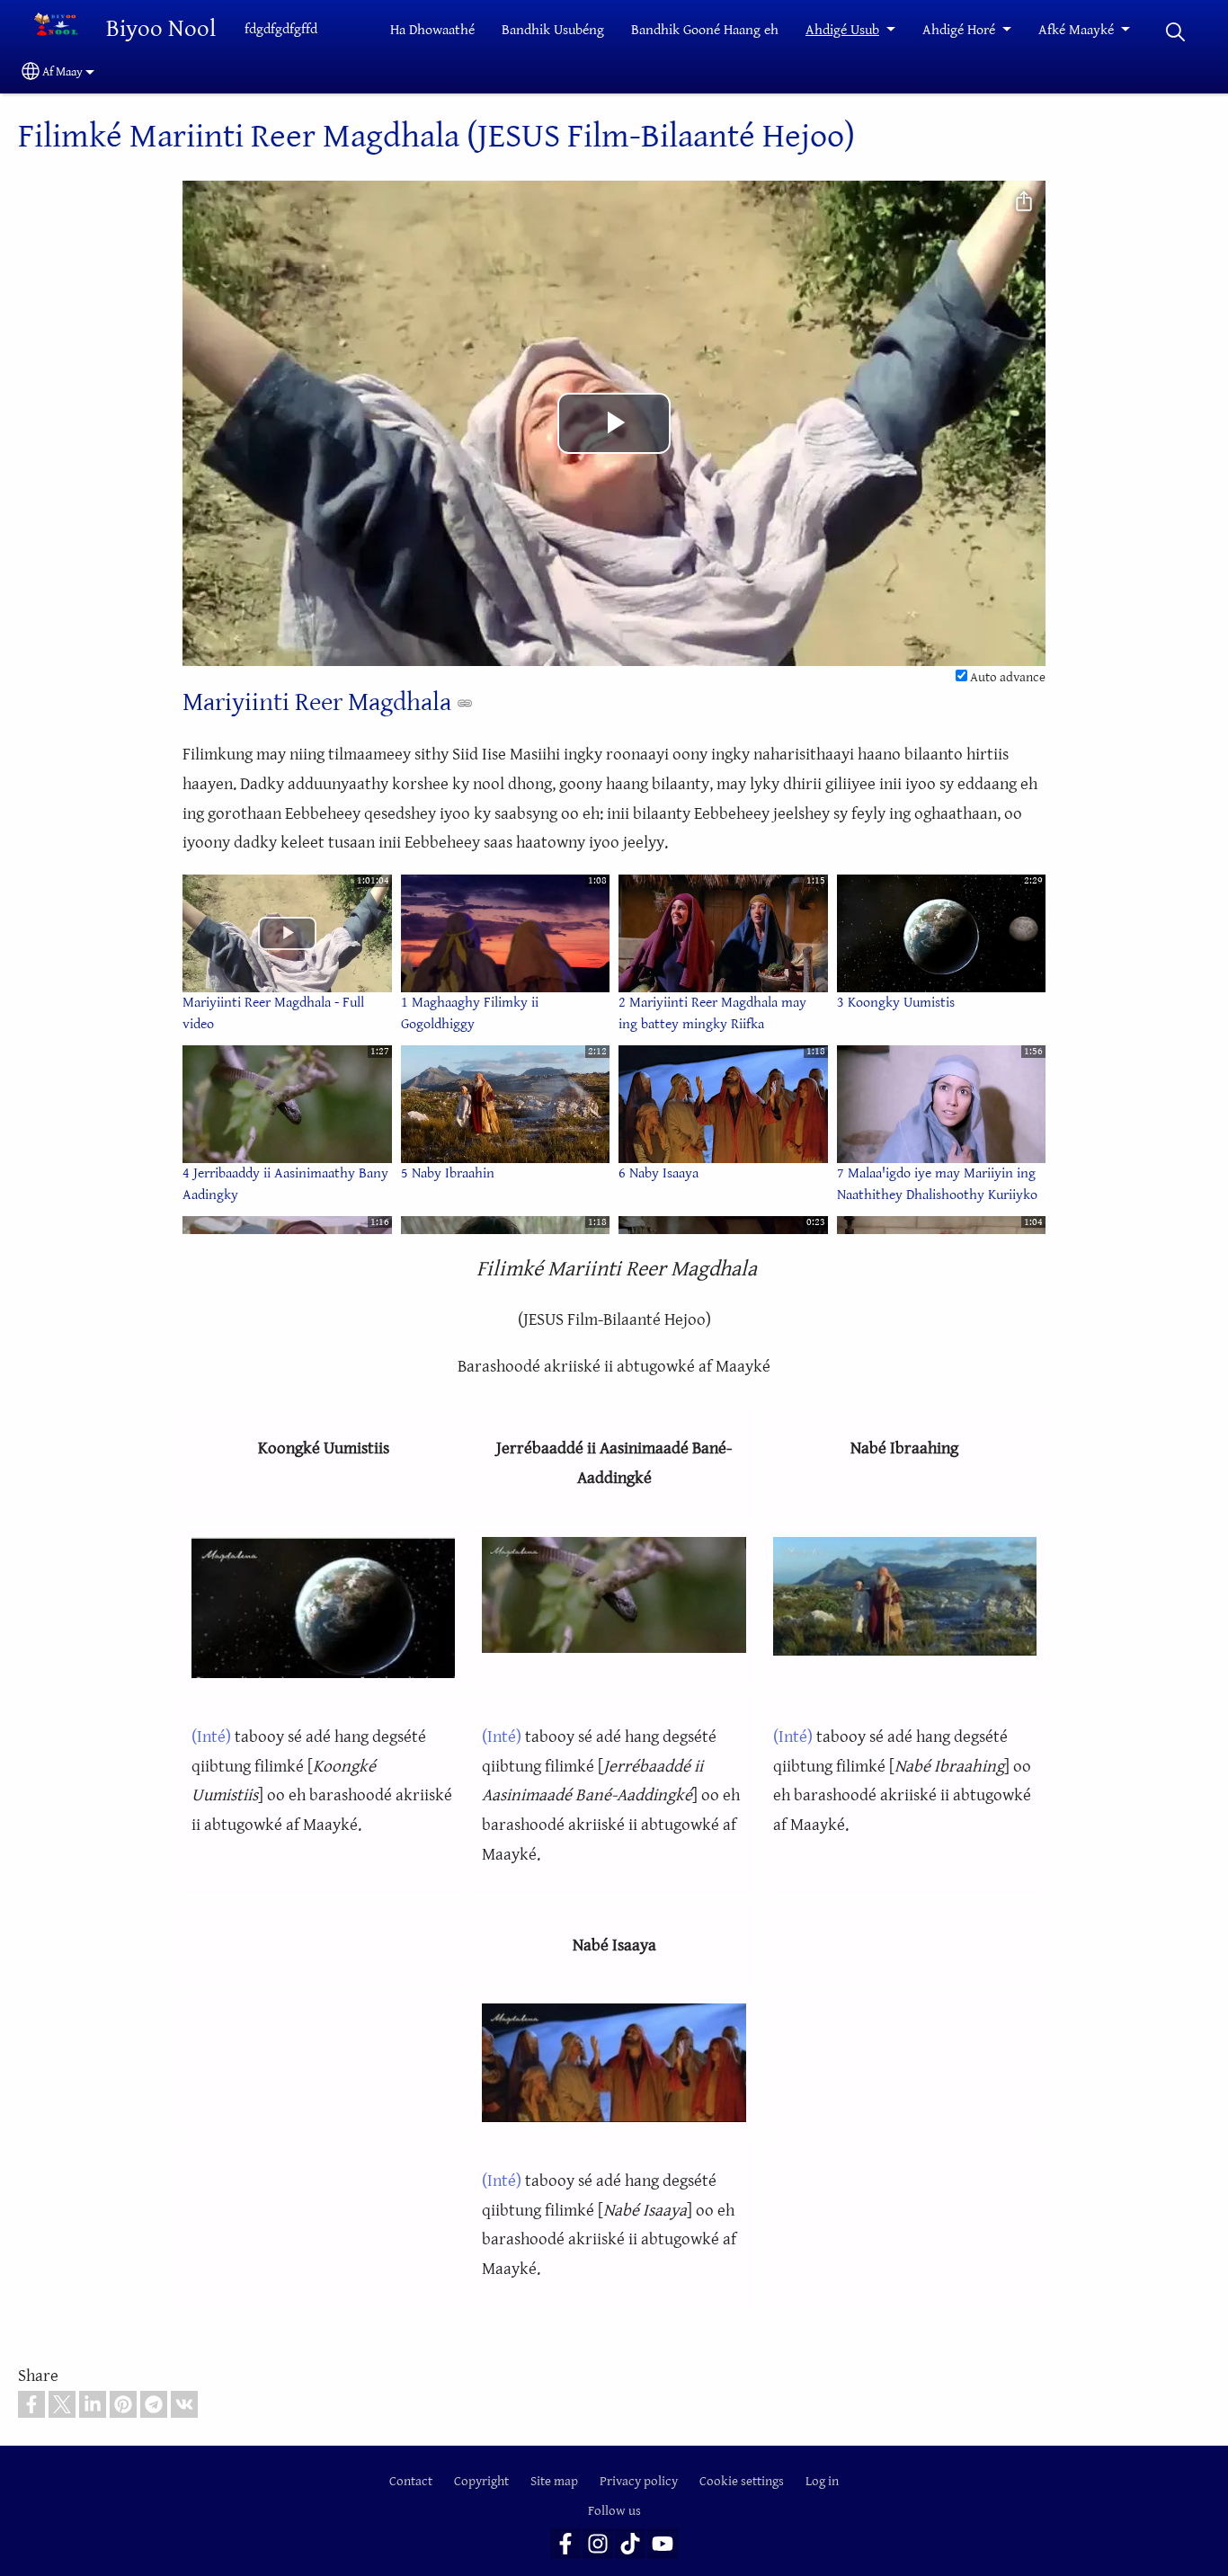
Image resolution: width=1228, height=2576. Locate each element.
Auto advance (1006, 677)
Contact (411, 2481)
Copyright (481, 2481)
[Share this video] (1024, 202)
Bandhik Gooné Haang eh (705, 30)
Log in (822, 2481)
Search (1175, 32)
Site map (554, 2481)
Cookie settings (742, 2481)
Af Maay (62, 72)
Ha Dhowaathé (432, 30)
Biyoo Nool (161, 29)
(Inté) (211, 1737)
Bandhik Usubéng (553, 30)
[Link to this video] (465, 703)
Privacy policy (639, 2481)
